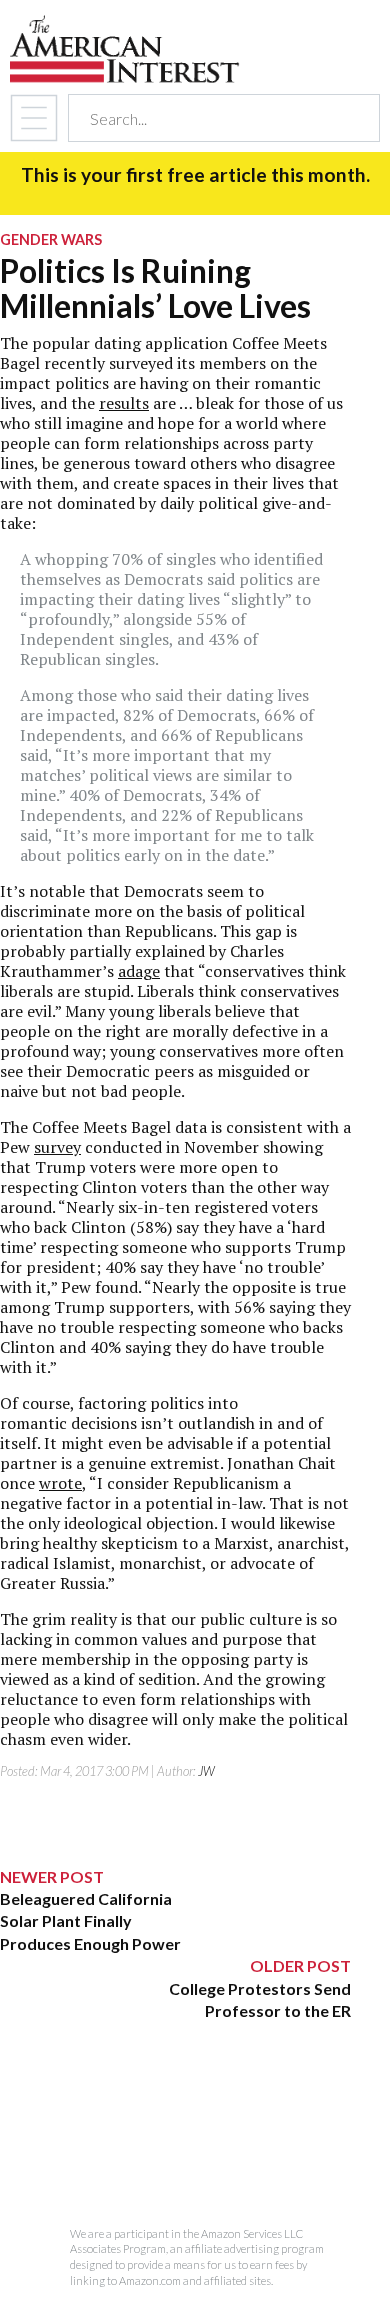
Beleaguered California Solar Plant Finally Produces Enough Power (90, 1921)
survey (57, 1147)
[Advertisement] (176, 2147)
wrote (60, 1483)
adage (139, 971)
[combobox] (206, 118)
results (124, 403)
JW (206, 1771)
